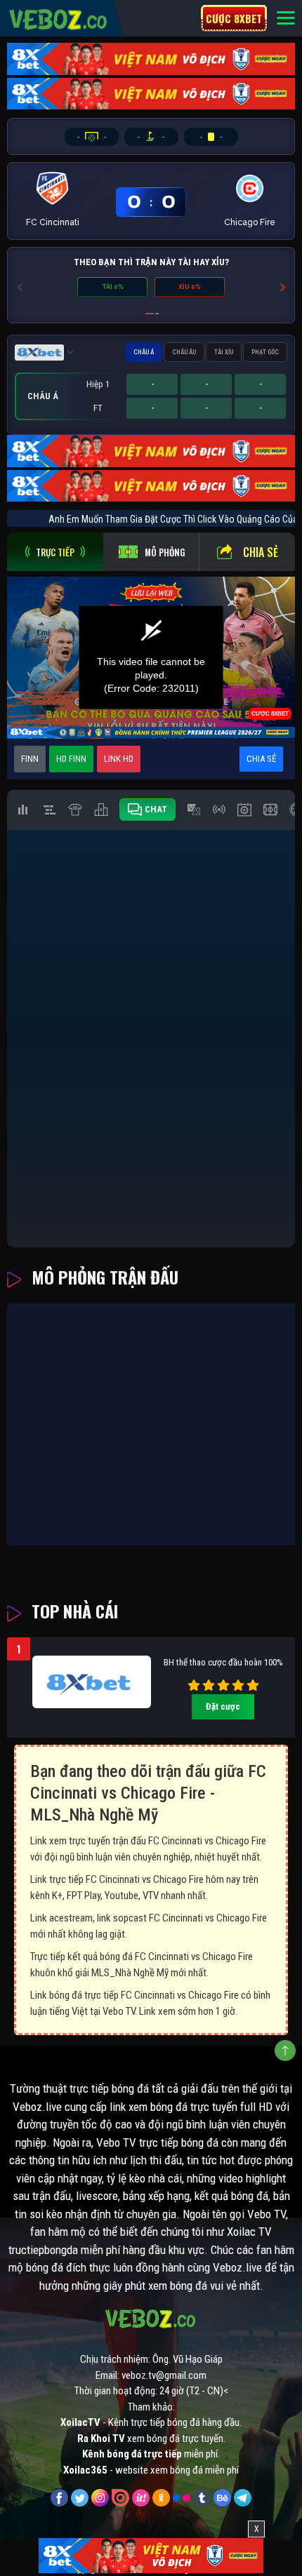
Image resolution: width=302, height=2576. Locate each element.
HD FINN (71, 759)
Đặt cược (223, 1706)
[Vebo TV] (59, 18)
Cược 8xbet (234, 18)
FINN (30, 759)
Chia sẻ (261, 552)
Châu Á (144, 352)
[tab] (55, 552)
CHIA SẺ (261, 759)
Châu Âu (184, 352)
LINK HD (119, 759)
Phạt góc (265, 352)
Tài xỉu (224, 352)
